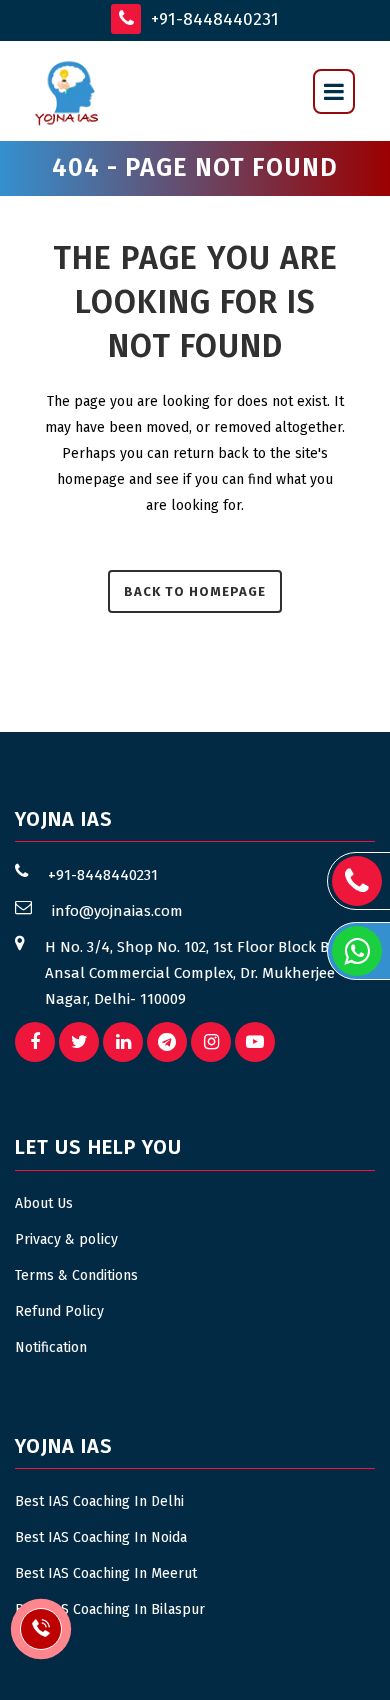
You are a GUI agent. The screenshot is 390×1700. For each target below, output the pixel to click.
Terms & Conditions (76, 1275)
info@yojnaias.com (117, 911)
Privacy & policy (66, 1239)
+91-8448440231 (212, 19)
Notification (51, 1347)
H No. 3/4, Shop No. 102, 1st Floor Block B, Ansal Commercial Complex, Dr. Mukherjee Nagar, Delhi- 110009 (190, 973)
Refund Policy (59, 1311)
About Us (44, 1203)
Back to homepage (195, 591)
